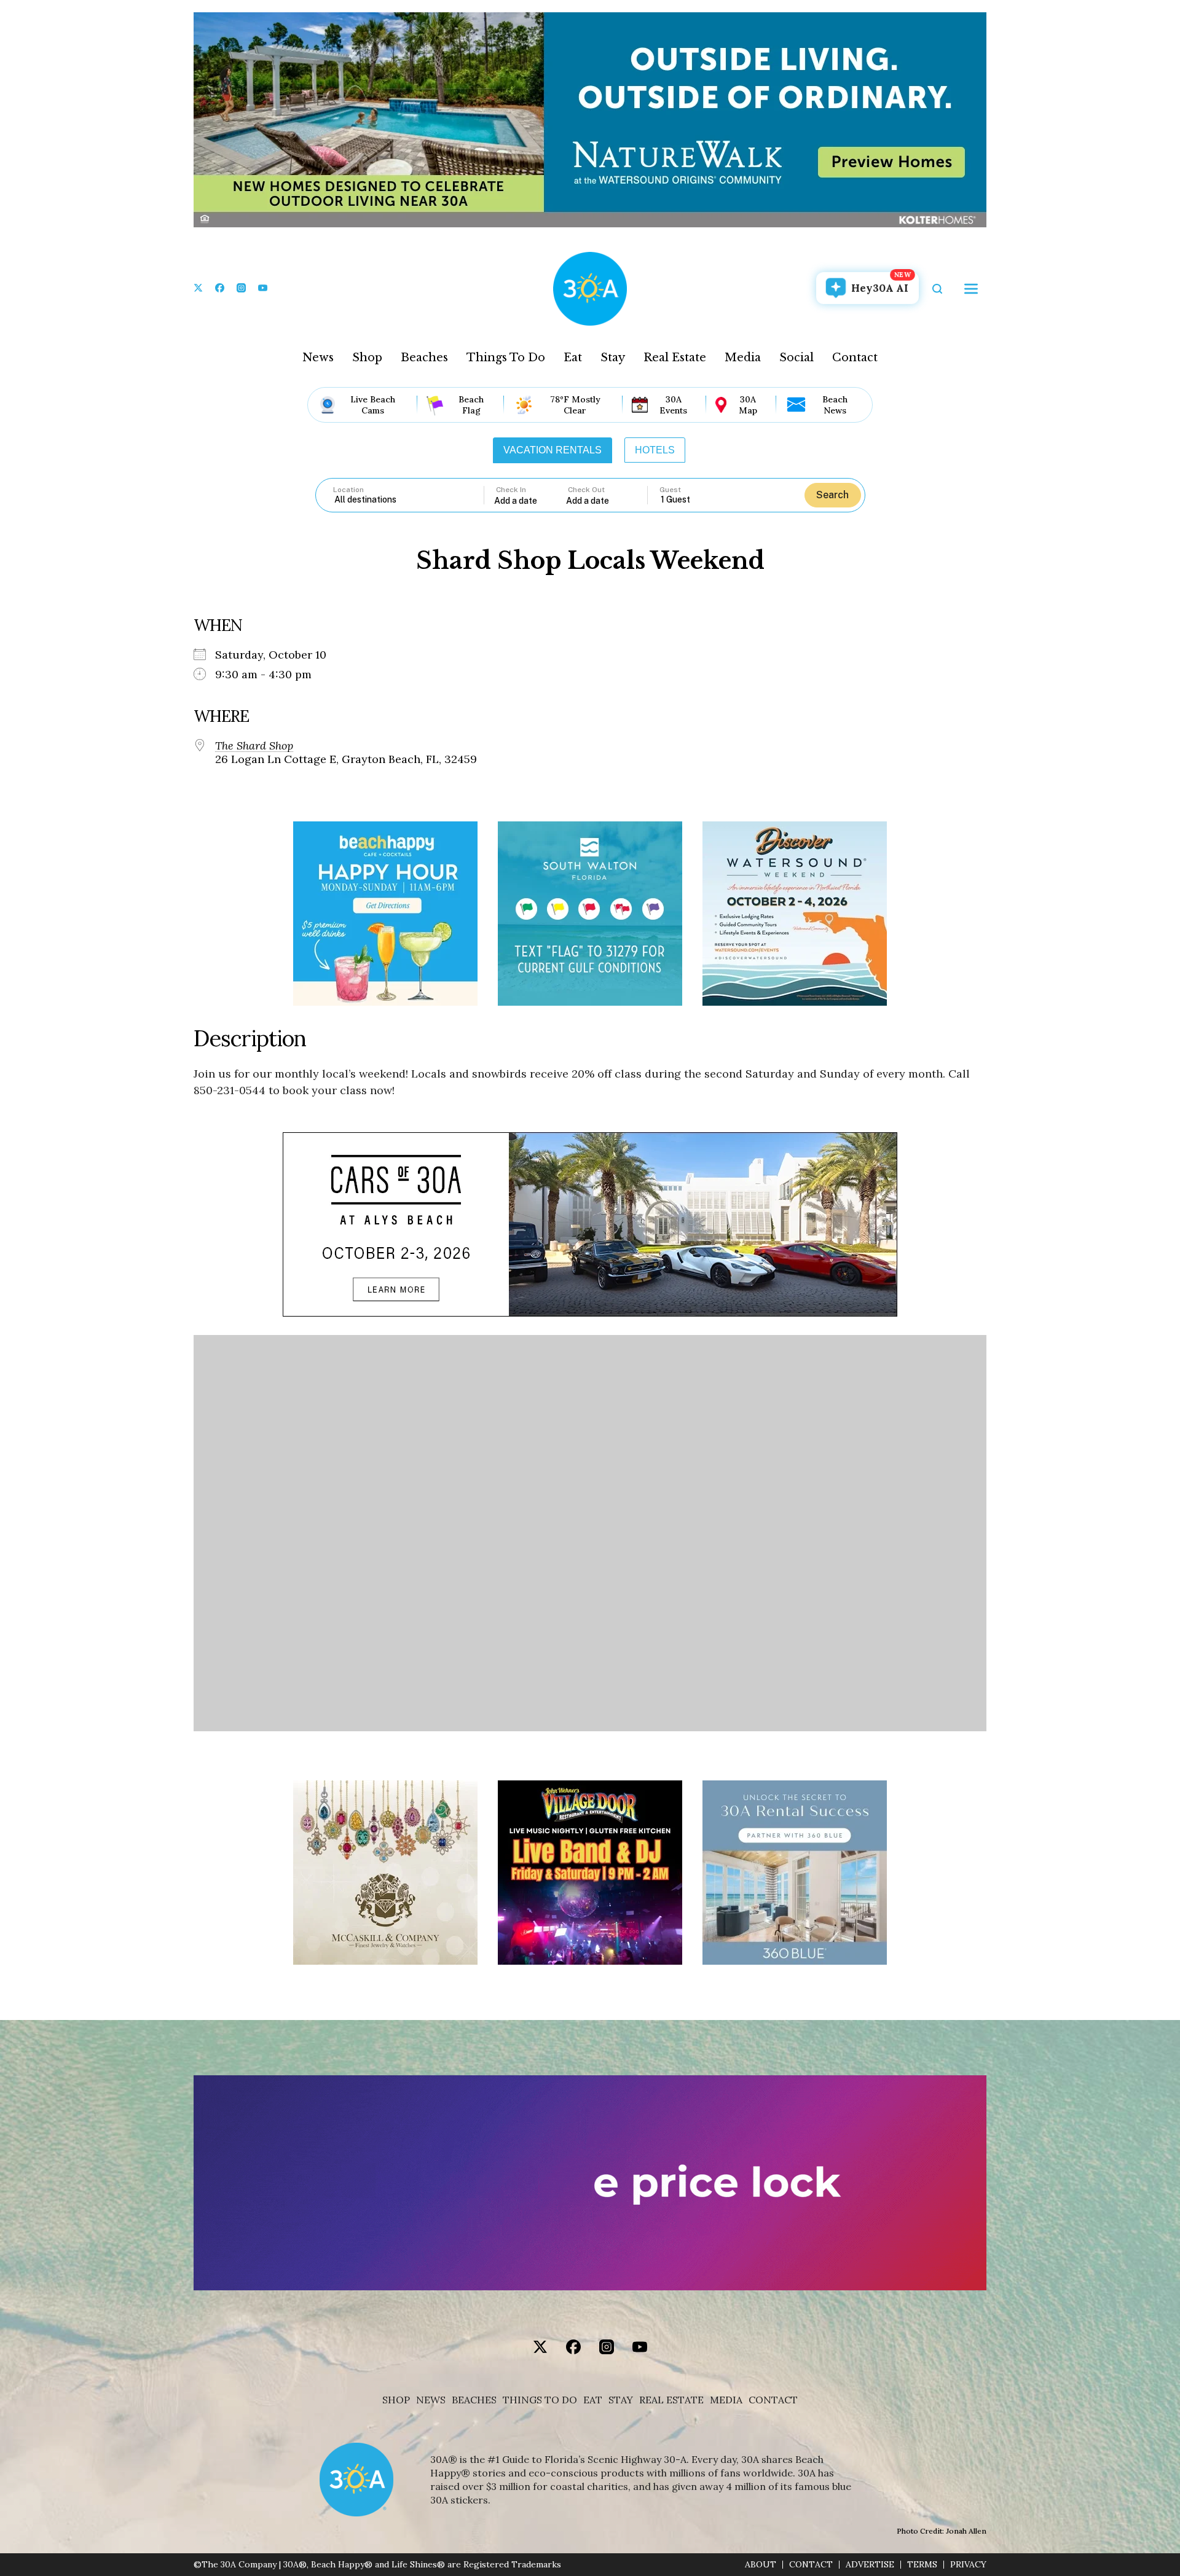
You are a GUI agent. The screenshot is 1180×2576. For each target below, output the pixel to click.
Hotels (655, 450)
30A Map (748, 405)
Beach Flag (471, 405)
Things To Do (506, 358)
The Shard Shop (254, 746)
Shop (367, 358)
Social (796, 358)
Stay (613, 358)
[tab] (553, 450)
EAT (593, 2400)
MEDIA (726, 2400)
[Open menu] (971, 289)
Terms (922, 2565)
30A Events (673, 405)
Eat (573, 358)
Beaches (424, 358)
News (318, 358)
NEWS (431, 2400)
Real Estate (675, 358)
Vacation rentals (553, 450)
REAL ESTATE (671, 2400)
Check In (511, 490)
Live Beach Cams (373, 405)
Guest (670, 490)
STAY (621, 2400)
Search (832, 495)
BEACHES (474, 2400)
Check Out (586, 490)
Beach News (835, 405)
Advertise (870, 2565)
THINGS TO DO (540, 2400)
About (761, 2565)
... (530, 500)
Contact (855, 358)
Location (348, 490)
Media (743, 358)
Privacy (968, 2565)
